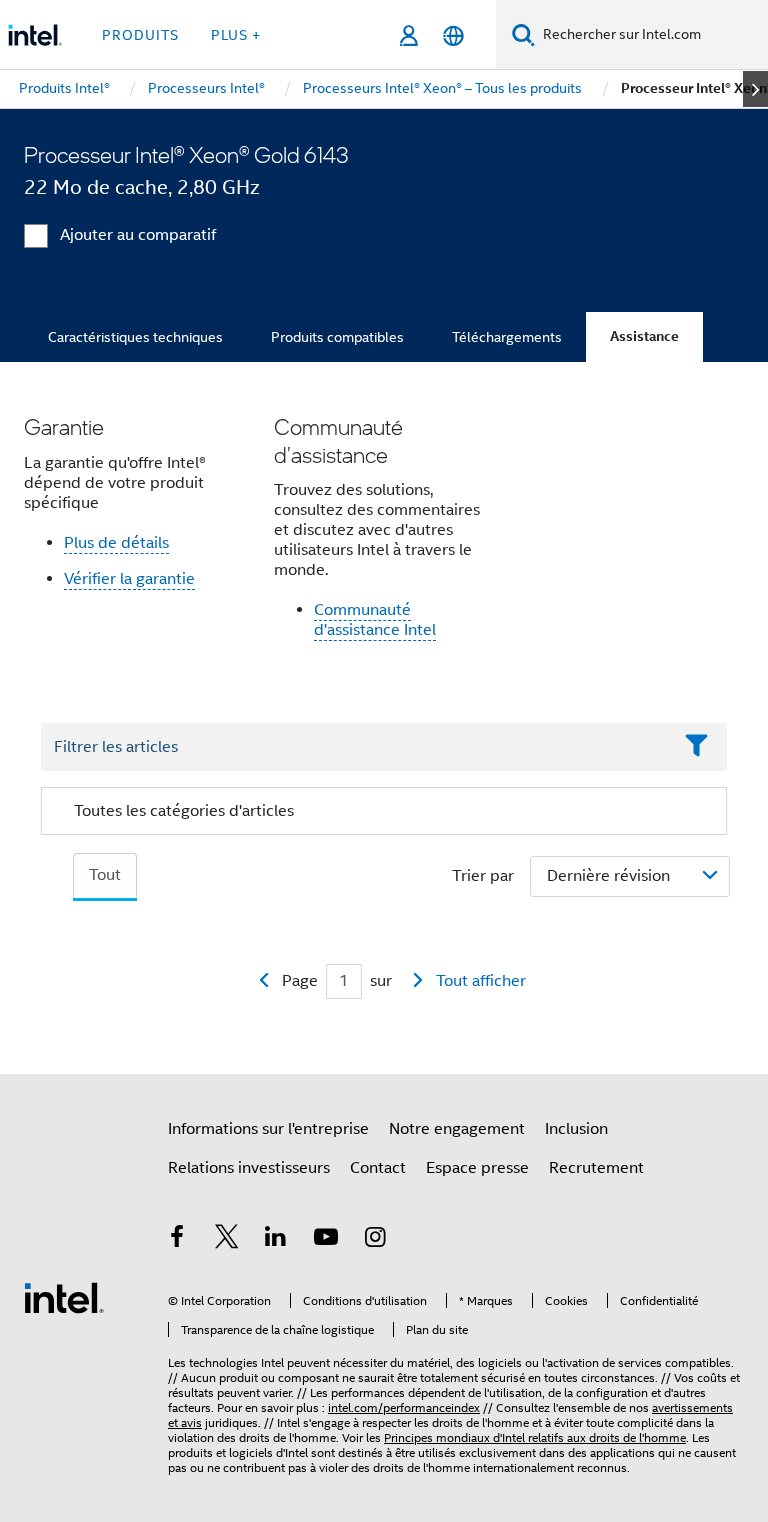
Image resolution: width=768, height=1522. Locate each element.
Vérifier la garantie (129, 579)
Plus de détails (116, 543)
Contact (378, 1168)
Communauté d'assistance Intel (375, 620)
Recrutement (596, 1168)
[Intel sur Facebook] (177, 1240)
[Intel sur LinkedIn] (276, 1240)
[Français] (453, 35)
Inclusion (576, 1129)
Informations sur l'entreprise (268, 1129)
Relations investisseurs (249, 1168)
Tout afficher (481, 981)
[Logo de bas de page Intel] (64, 1297)
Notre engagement (457, 1129)
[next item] (755, 89)
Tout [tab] (105, 875)
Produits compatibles (337, 337)
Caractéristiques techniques (135, 337)
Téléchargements (507, 337)
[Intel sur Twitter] (227, 1240)
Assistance (644, 336)
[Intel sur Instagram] (375, 1240)
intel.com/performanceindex (404, 1407)
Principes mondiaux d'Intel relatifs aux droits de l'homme (535, 1437)
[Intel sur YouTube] (326, 1240)
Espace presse (477, 1168)
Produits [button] (140, 35)
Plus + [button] (236, 35)
